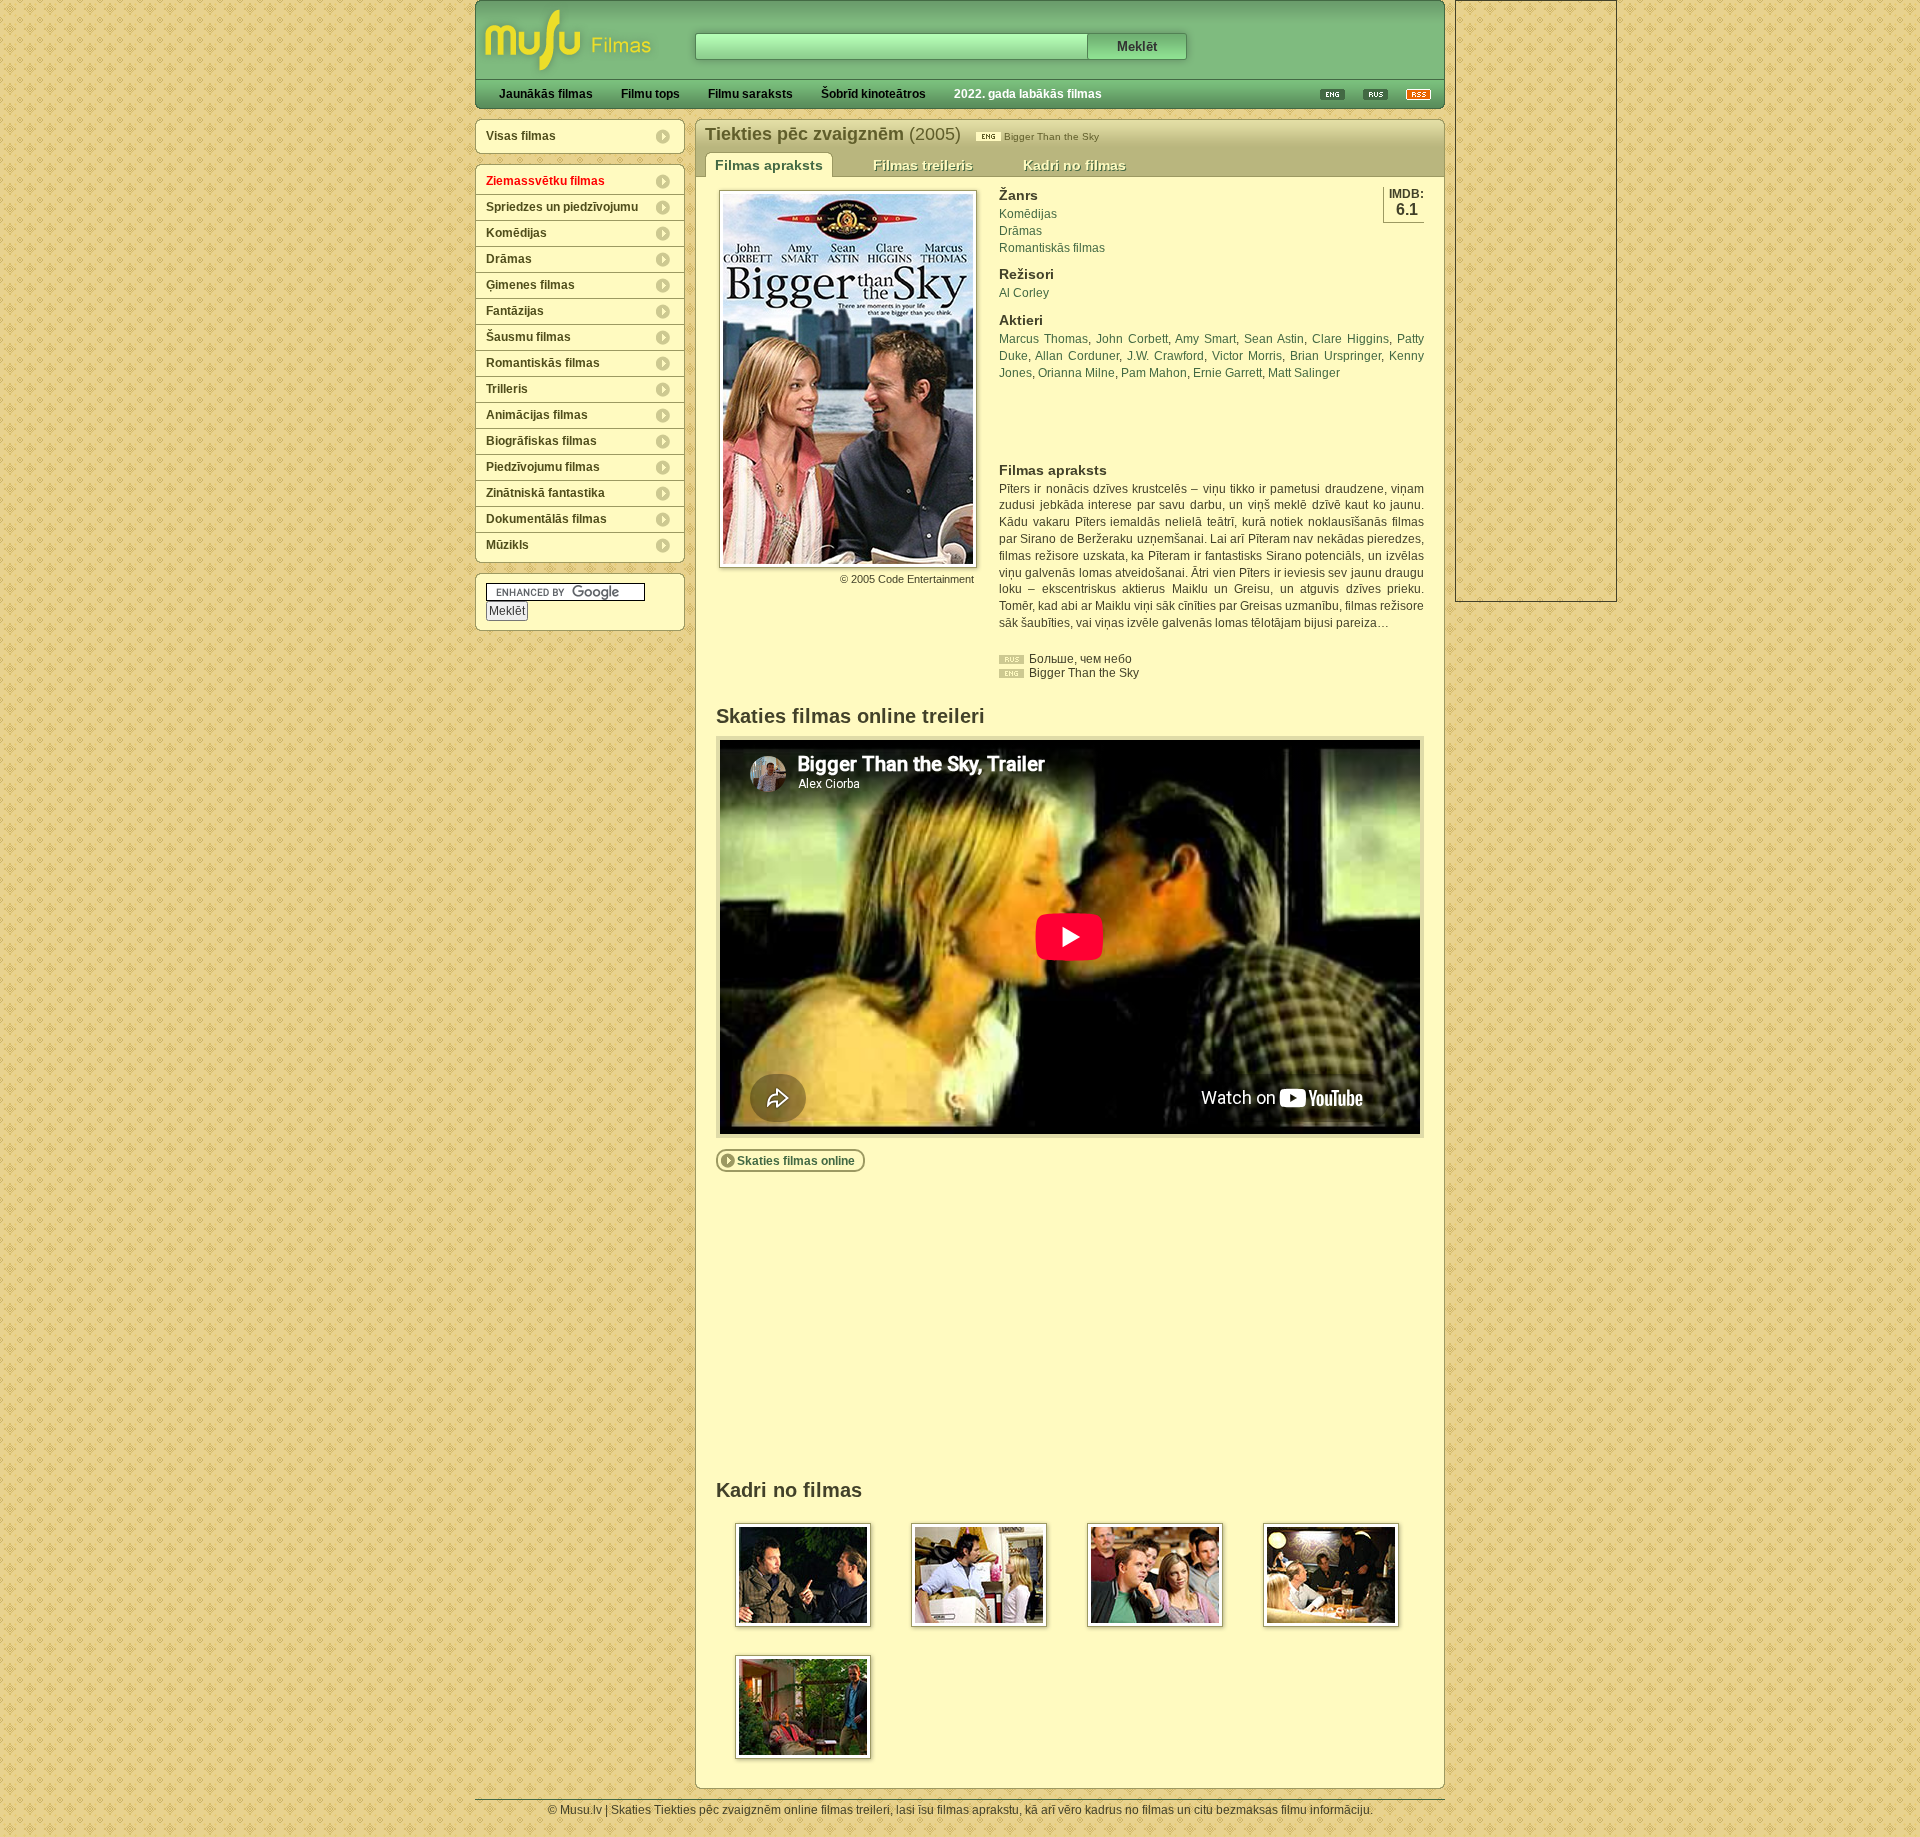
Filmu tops (650, 94)
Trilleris (507, 389)
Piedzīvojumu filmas (543, 467)
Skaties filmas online (796, 1161)
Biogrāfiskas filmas (541, 441)
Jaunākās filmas (546, 94)
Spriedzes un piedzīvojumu (562, 207)
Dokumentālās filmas (546, 519)
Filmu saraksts (750, 94)
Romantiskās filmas (543, 363)
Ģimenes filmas (530, 285)
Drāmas (509, 259)
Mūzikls (507, 545)
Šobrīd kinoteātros (873, 94)
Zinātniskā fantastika (545, 493)
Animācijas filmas (537, 415)
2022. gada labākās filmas (1028, 94)
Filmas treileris (923, 165)
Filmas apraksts (769, 165)
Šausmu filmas (528, 337)
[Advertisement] (1536, 301)
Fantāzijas (515, 311)
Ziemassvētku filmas (545, 181)
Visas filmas (521, 136)
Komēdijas (516, 233)
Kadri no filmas (1074, 165)
